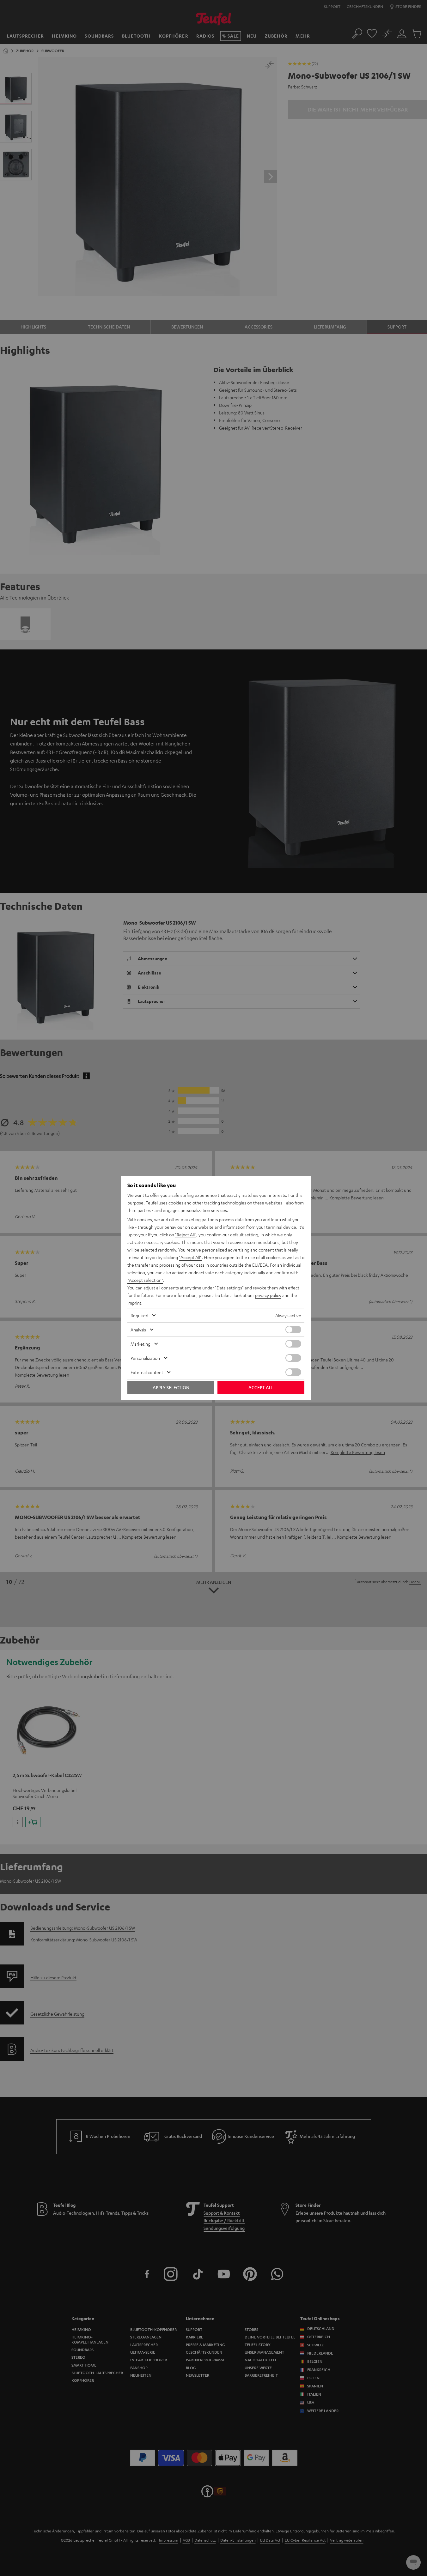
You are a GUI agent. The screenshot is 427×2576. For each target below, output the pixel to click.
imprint (134, 1303)
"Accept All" (190, 1257)
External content (147, 1372)
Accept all (261, 1387)
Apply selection (171, 1387)
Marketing (140, 1344)
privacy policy (268, 1295)
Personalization (145, 1358)
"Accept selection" (145, 1280)
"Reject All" (186, 1234)
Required (139, 1315)
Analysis (138, 1330)
